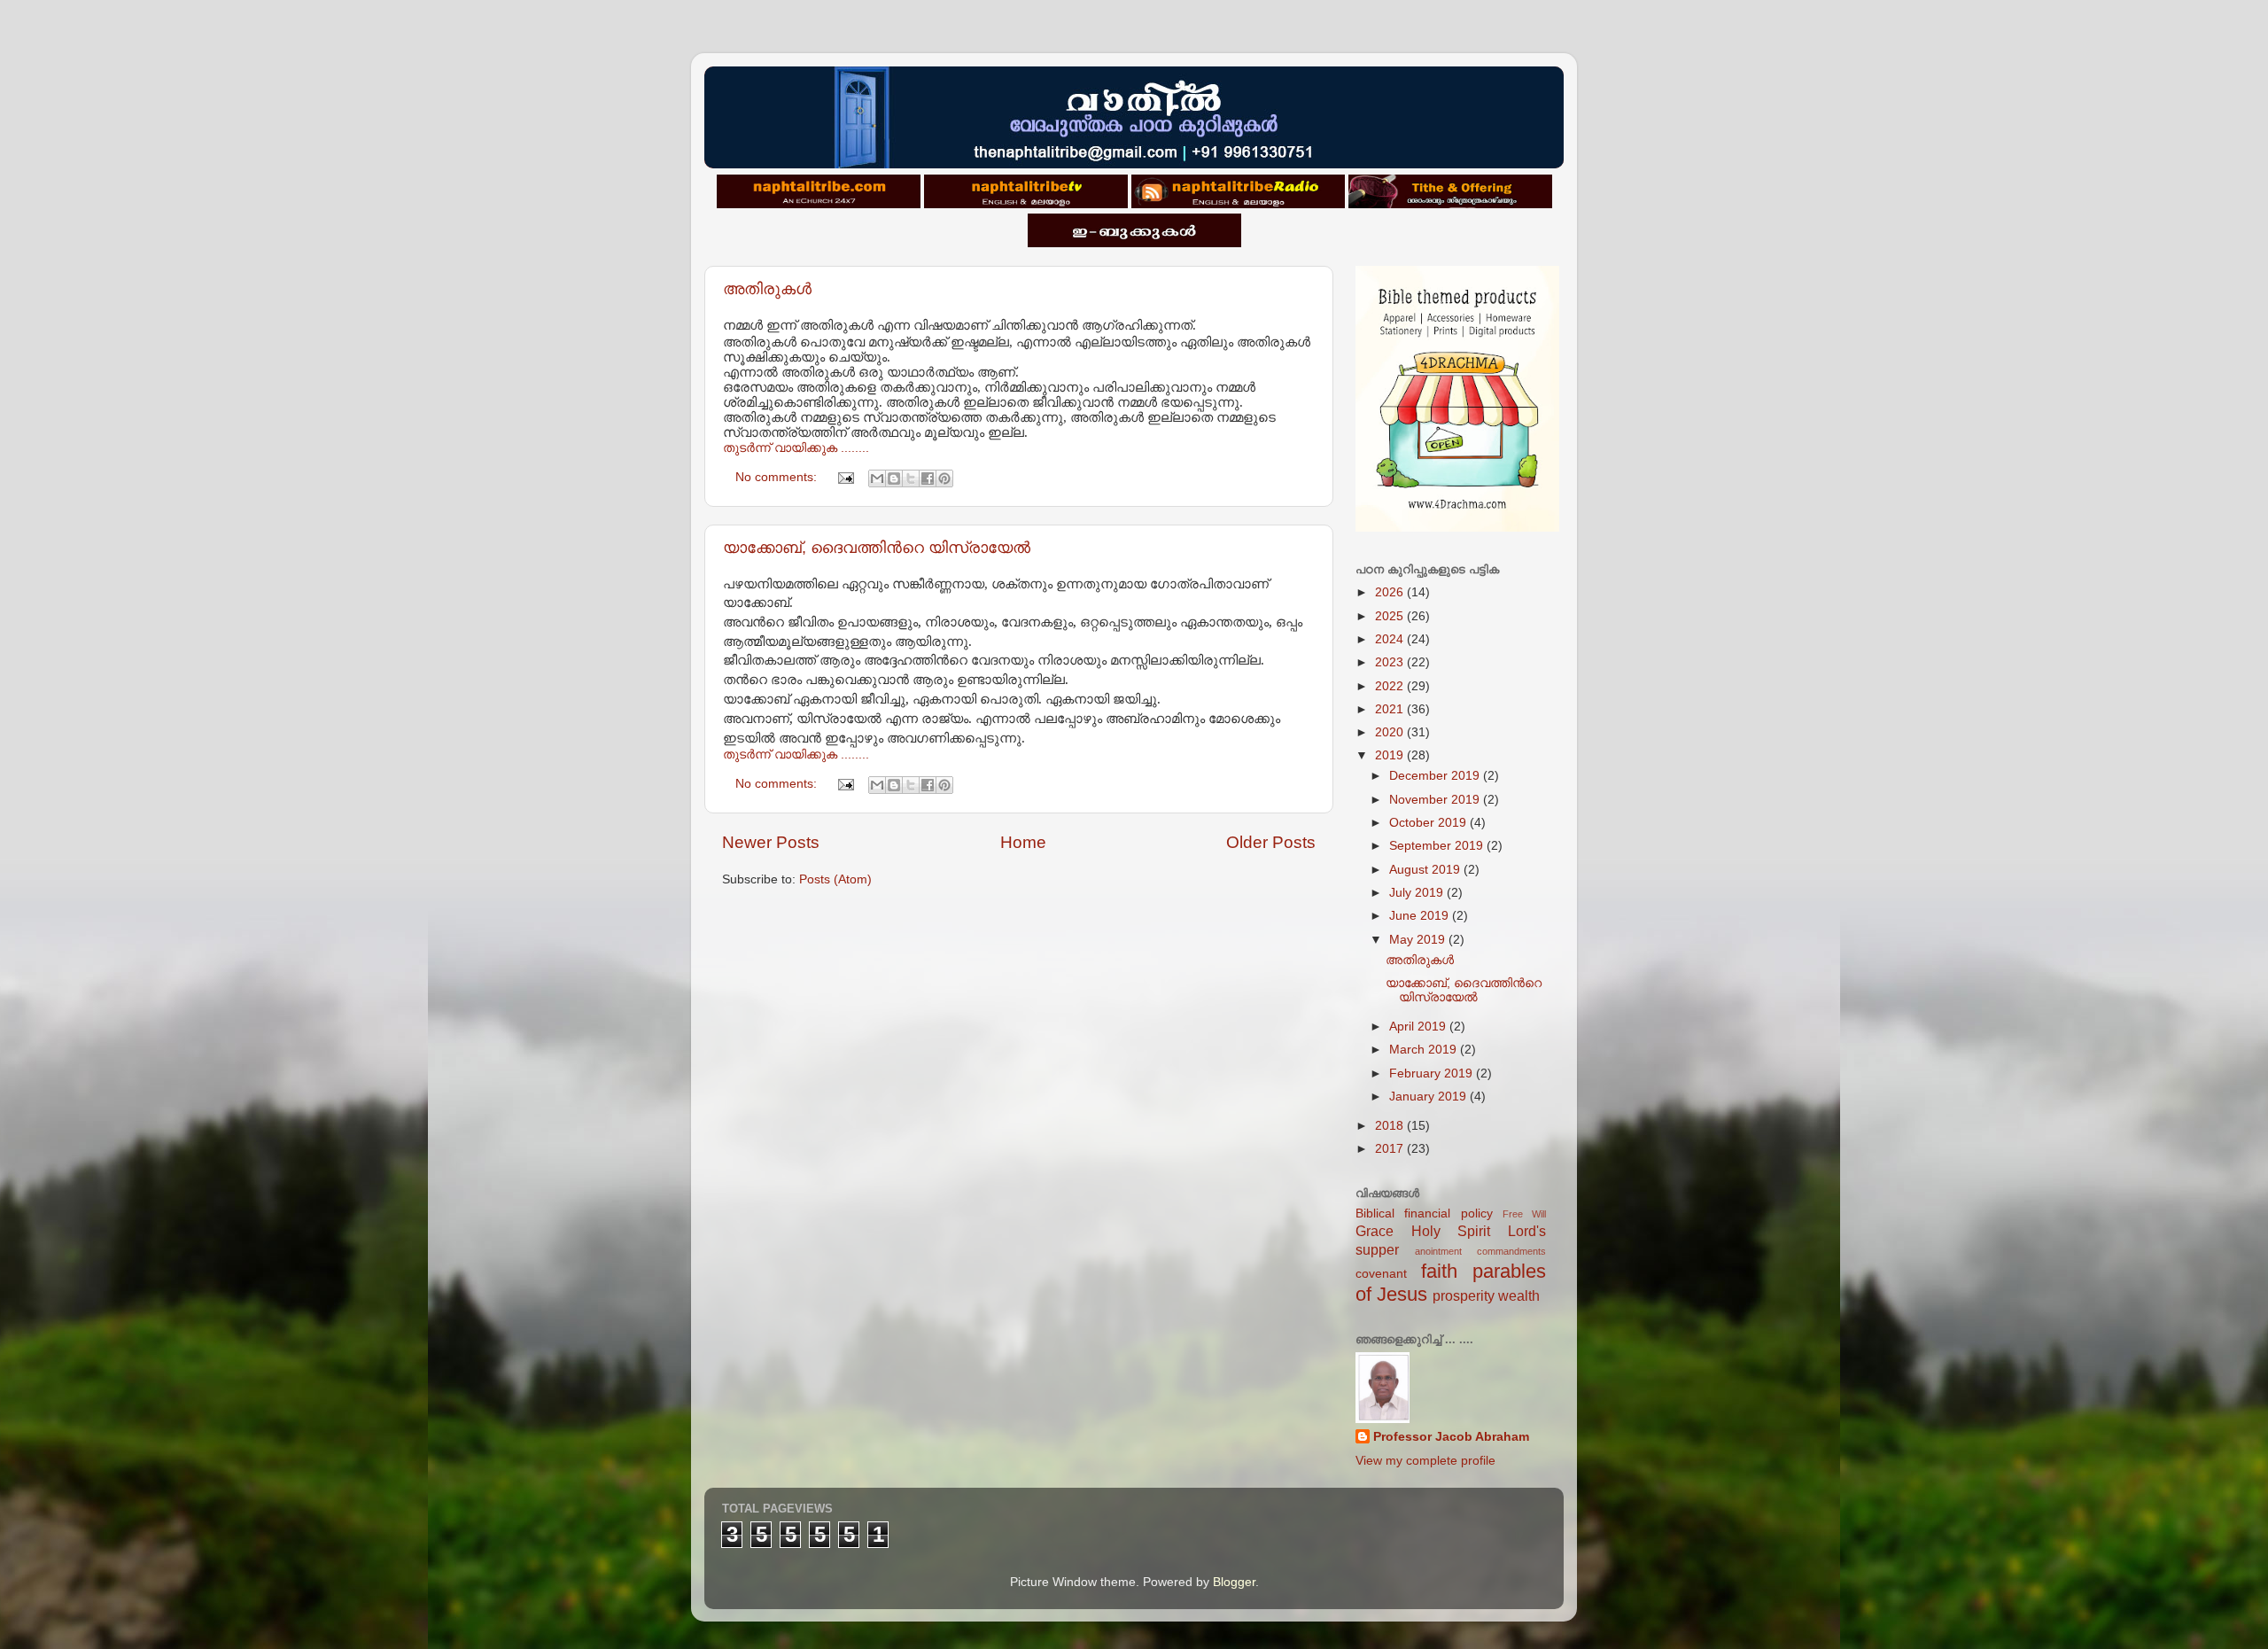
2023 (1391, 662)
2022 (1391, 686)
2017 (1391, 1149)
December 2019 (1436, 776)
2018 (1391, 1126)
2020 (1391, 732)
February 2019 (1433, 1073)
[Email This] (877, 478)
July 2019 (1418, 893)
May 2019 (1419, 940)
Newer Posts (771, 842)
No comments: (778, 477)
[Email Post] (845, 477)
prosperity (1464, 1295)
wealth (1519, 1295)
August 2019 (1426, 870)
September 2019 (1438, 846)
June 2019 (1421, 916)
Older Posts (1271, 842)
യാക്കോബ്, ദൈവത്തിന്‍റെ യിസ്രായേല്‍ (877, 548)
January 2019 (1429, 1097)
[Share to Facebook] (928, 478)
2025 (1391, 616)
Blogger (1234, 1582)
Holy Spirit (1451, 1231)
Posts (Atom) (835, 879)
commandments (1511, 1251)
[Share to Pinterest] (944, 478)
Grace (1375, 1231)
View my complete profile (1425, 1461)
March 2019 (1425, 1050)
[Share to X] (911, 478)
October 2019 (1429, 823)
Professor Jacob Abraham (1451, 1437)
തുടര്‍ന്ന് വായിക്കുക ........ (796, 448)
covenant (1381, 1274)
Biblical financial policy (1424, 1213)
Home (1023, 842)
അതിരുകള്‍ (767, 289)
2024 (1391, 639)
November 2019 (1436, 800)
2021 (1391, 709)
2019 (1391, 755)
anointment (1438, 1251)
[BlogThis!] (894, 478)
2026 (1391, 592)
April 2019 (1419, 1027)
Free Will (1524, 1214)
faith (1439, 1271)
